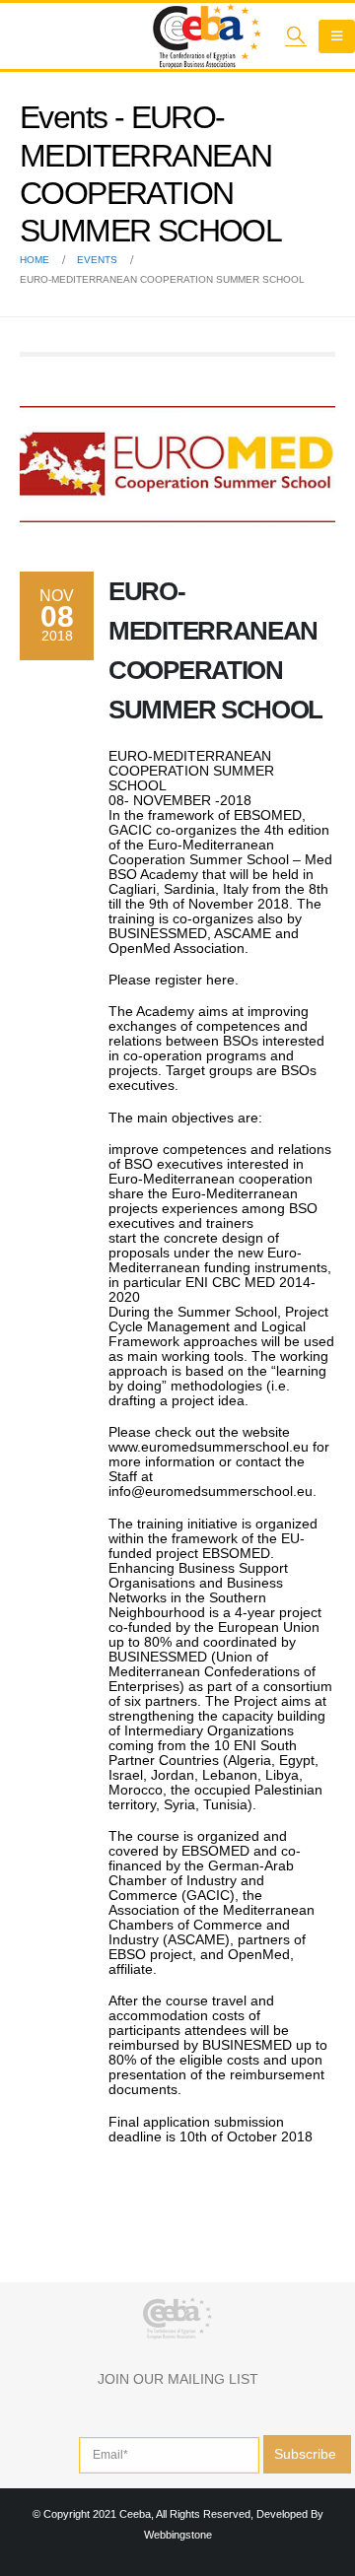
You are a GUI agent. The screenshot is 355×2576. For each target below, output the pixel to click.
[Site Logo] (207, 36)
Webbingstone (178, 2535)
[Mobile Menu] (337, 36)
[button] (296, 35)
